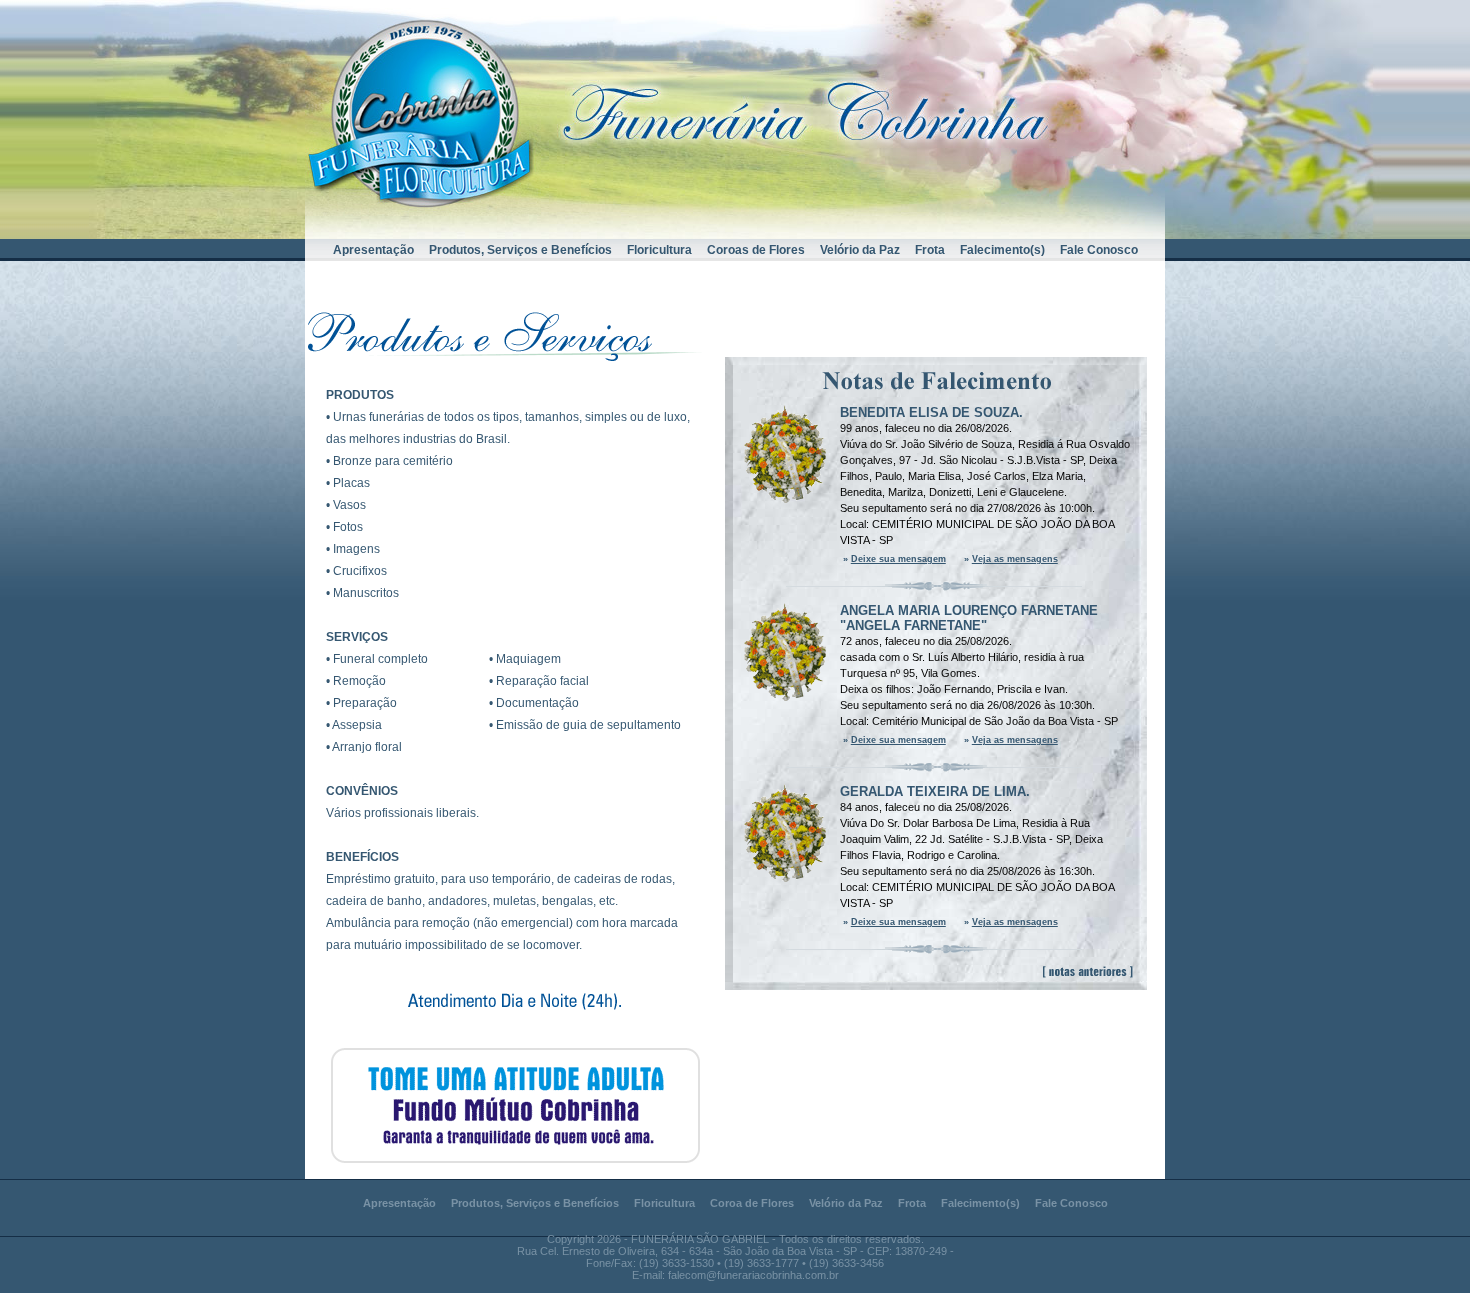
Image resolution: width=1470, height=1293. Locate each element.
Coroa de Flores (752, 1203)
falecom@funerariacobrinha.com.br (753, 1275)
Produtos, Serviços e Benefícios (520, 250)
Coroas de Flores (756, 250)
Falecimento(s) (1002, 250)
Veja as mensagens (1015, 559)
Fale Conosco (1099, 250)
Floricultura (659, 250)
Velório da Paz (860, 250)
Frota (930, 250)
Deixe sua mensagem (898, 559)
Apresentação (373, 250)
